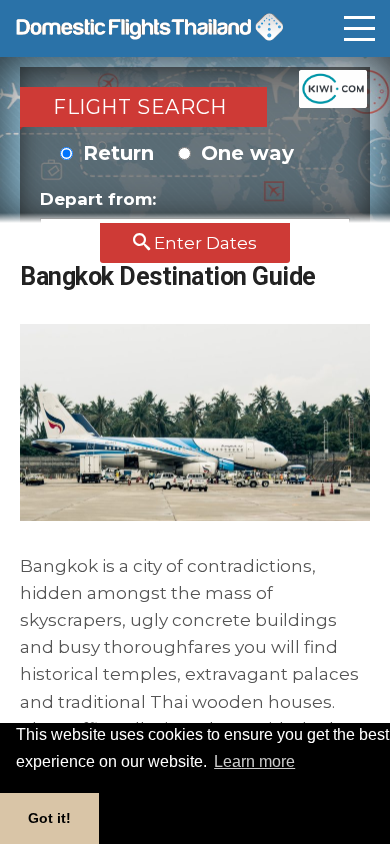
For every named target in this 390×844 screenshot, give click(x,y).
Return (115, 153)
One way (244, 153)
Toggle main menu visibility (359, 37)
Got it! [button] (49, 818)
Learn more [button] (254, 761)
